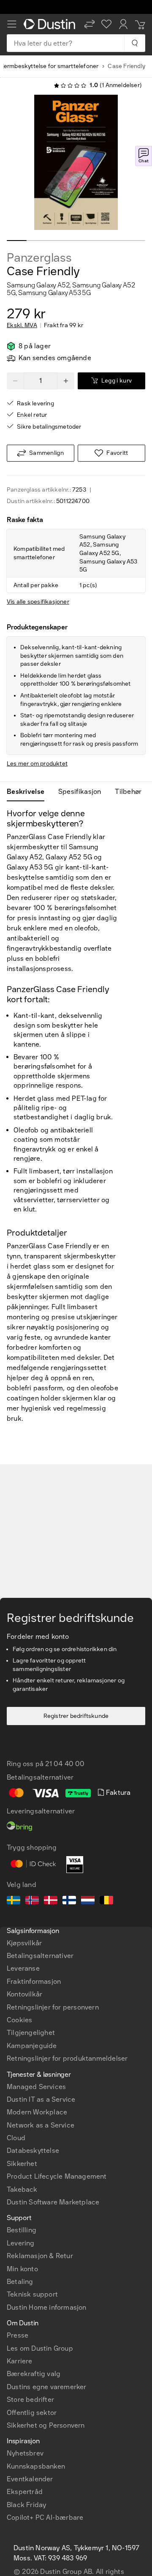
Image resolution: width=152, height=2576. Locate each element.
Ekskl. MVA (22, 325)
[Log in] (123, 24)
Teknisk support (32, 2294)
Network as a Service (41, 2125)
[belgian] (106, 1901)
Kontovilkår (24, 1994)
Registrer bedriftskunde (76, 1716)
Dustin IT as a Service (41, 2099)
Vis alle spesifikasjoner (38, 602)
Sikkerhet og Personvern (46, 2425)
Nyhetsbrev (25, 2453)
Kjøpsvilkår (24, 1943)
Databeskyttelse (33, 2151)
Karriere (20, 2361)
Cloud (16, 2138)
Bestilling (22, 2230)
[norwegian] (32, 1901)
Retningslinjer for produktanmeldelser (67, 2058)
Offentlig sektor (32, 2413)
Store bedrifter (30, 2400)
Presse (18, 2335)
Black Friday (26, 2505)
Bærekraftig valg (34, 2374)
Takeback (22, 2189)
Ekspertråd (25, 2492)
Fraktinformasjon (34, 1981)
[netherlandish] (88, 1901)
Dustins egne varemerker (47, 2387)
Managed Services (36, 2087)
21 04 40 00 (65, 1764)
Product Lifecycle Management (57, 2176)
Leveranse (23, 1968)
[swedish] (14, 1901)
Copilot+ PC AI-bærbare (45, 2517)
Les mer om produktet (37, 764)
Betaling (20, 2282)
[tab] (29, 792)
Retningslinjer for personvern (53, 2007)
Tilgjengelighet (31, 2033)
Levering (21, 2243)
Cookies (19, 2020)
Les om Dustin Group (40, 2348)
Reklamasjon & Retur (40, 2256)
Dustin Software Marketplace (53, 2202)
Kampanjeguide (32, 2046)
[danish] (51, 1901)
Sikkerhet (22, 2164)
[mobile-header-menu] (12, 24)
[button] (90, 24)
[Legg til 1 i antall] (66, 381)
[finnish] (69, 1901)
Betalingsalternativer (40, 1956)
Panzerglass (39, 258)
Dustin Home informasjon (47, 2307)
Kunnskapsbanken (36, 2466)
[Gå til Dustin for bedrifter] (51, 24)
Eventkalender (30, 2479)
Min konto (22, 2269)
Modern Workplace (37, 2112)
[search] (134, 43)
